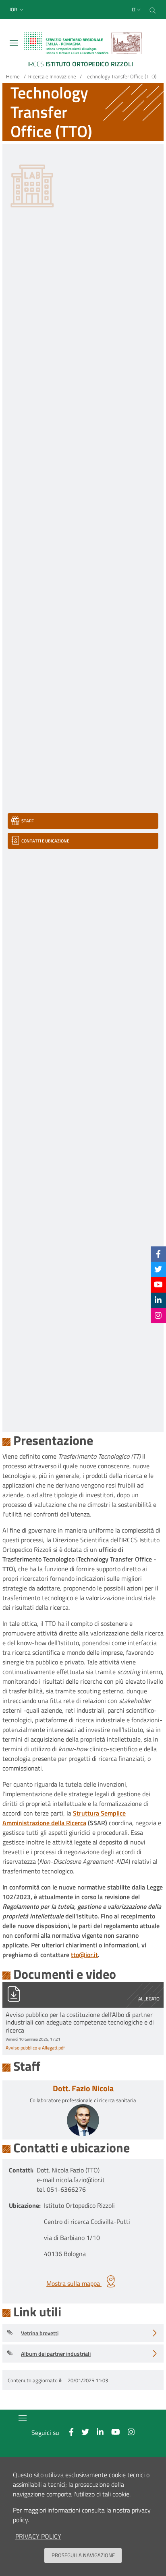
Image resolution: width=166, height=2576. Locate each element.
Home (13, 76)
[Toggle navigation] (14, 43)
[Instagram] (158, 1315)
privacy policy (38, 2536)
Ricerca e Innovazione (52, 76)
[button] (18, 10)
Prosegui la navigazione (83, 2555)
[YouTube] (158, 1284)
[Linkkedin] (158, 1300)
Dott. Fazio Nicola (83, 2088)
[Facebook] (158, 1254)
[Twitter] (158, 1269)
